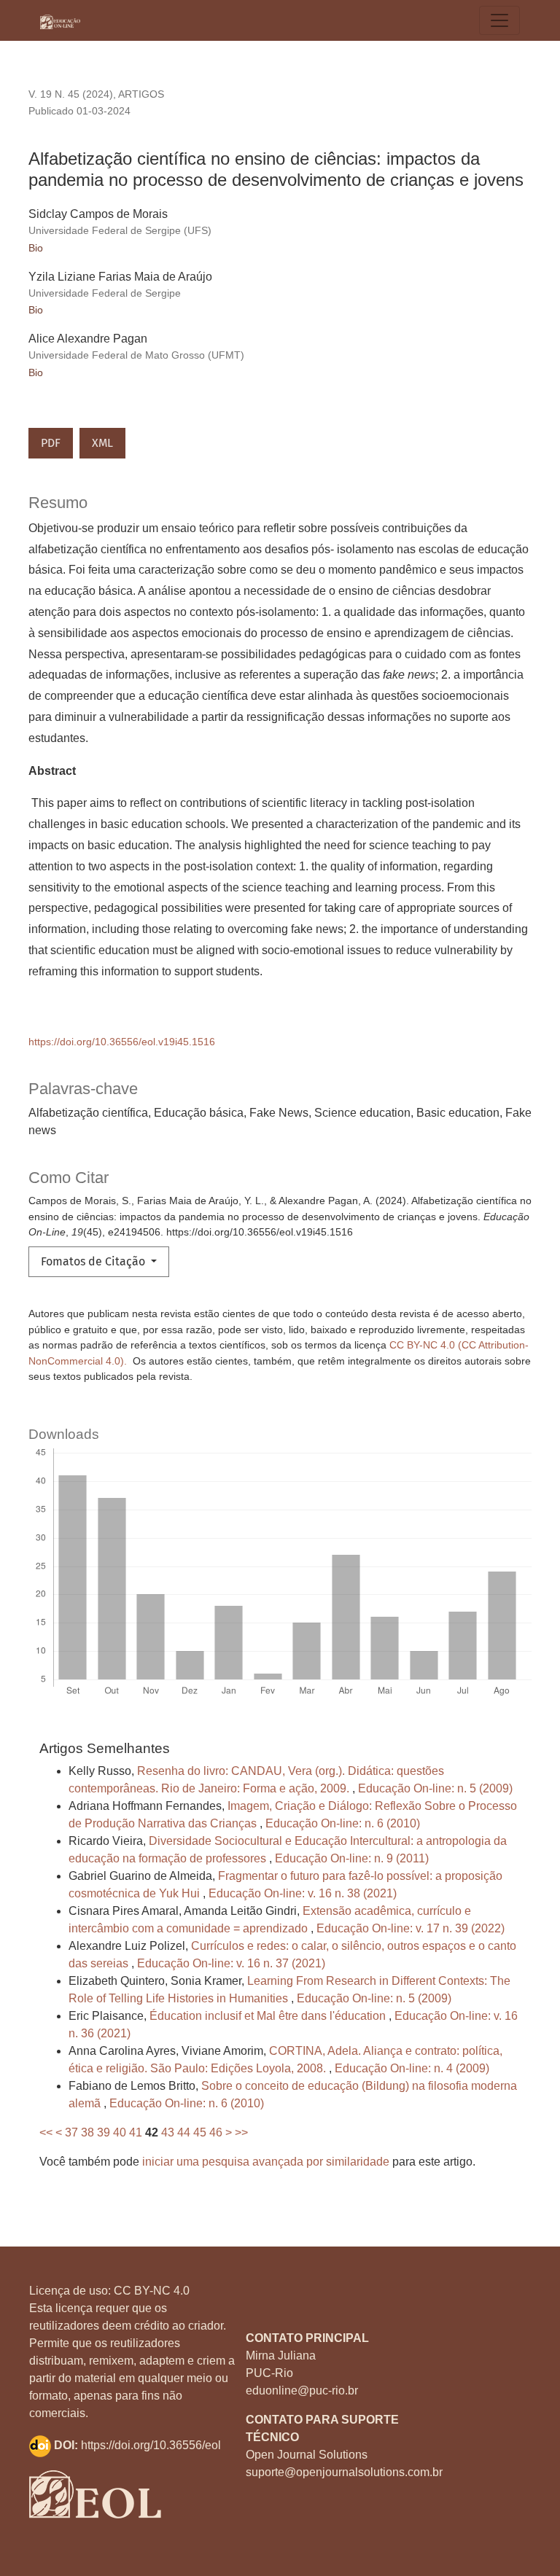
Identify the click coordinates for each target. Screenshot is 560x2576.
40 (120, 2132)
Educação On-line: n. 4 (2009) (412, 2068)
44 (184, 2132)
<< (46, 2132)
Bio (36, 248)
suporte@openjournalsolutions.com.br (344, 2472)
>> (241, 2132)
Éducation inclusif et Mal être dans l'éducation (269, 2016)
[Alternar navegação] (499, 20)
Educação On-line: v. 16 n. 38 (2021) (303, 1893)
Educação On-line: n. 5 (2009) (435, 1788)
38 (87, 2132)
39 (104, 2132)
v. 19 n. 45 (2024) (71, 94)
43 (168, 2132)
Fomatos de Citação (94, 1261)
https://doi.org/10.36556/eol (151, 2445)
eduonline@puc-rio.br (302, 2390)
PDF (51, 443)
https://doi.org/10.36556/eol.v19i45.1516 (122, 1042)
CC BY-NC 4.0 (152, 2291)
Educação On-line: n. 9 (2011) (352, 1858)
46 (216, 2132)
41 (136, 2132)
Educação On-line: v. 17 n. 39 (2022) (411, 1928)
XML (102, 443)
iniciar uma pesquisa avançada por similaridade (266, 2162)
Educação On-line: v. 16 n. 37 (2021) (231, 1963)
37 (71, 2132)
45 (200, 2132)
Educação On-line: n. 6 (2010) (343, 1823)
